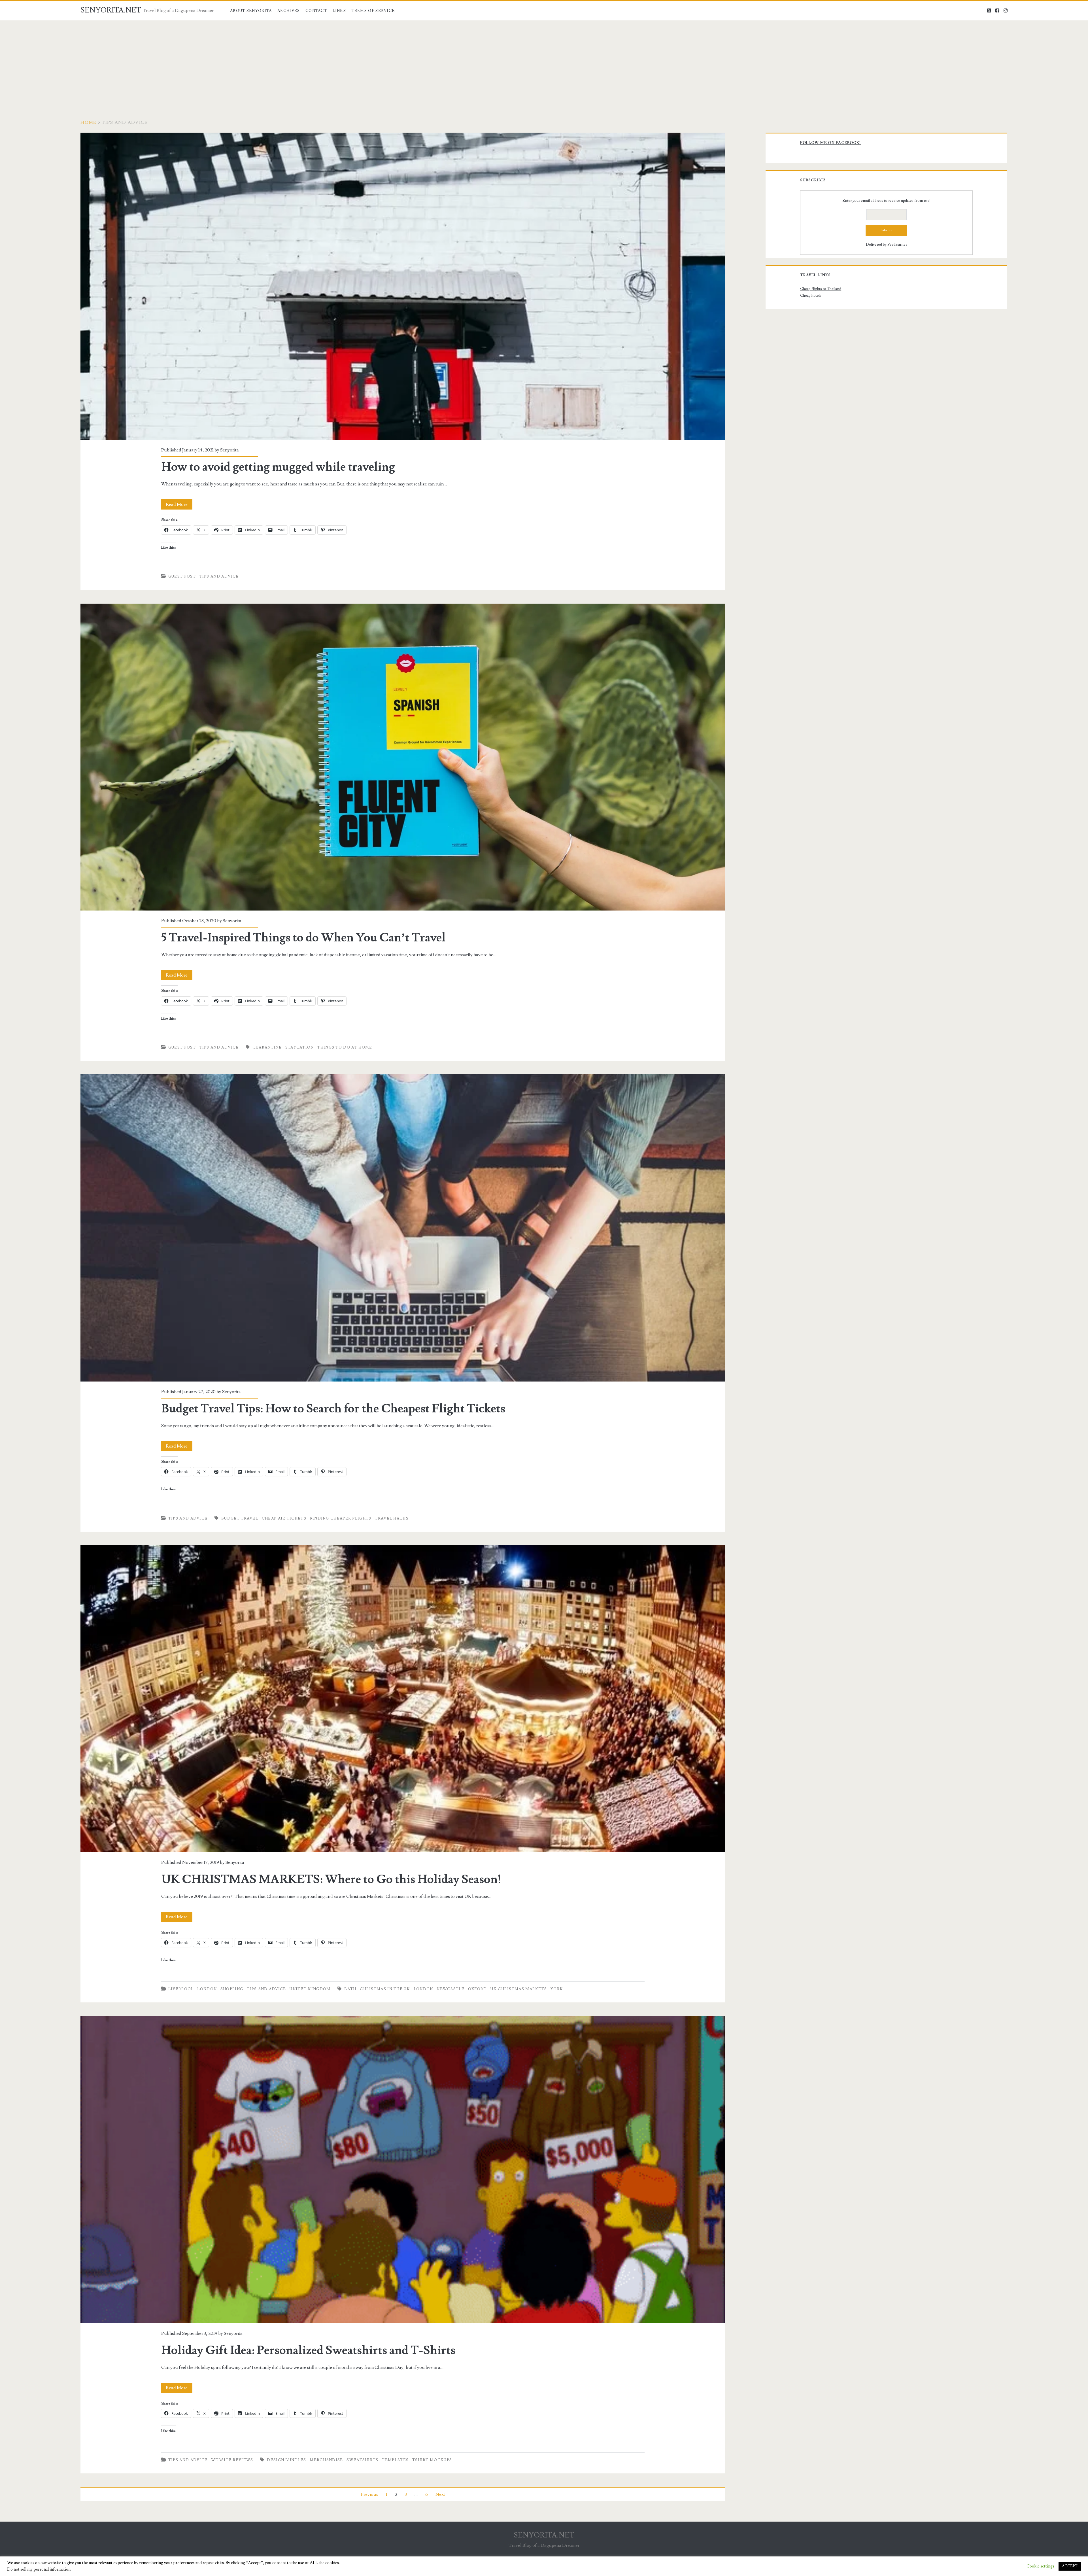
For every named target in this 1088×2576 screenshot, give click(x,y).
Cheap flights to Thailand (821, 289)
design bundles (286, 2460)
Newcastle (450, 1989)
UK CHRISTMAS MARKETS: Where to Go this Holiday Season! (403, 1699)
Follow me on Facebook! (830, 143)
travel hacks (392, 1518)
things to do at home (345, 1047)
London (207, 1989)
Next (440, 2494)
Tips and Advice (219, 576)
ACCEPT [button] (1070, 2566)
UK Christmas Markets (519, 1989)
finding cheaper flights (341, 1518)
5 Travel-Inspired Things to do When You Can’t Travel (403, 757)
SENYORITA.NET (111, 10)
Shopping (232, 1989)
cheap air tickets (284, 1518)
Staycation (300, 1047)
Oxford (478, 1989)
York (557, 1989)
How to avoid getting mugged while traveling (403, 286)
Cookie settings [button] (1040, 2566)
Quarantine (267, 1047)
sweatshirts (362, 2460)
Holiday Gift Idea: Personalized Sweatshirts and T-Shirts (403, 2170)
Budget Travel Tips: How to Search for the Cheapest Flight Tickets (403, 1228)
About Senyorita (251, 11)
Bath (350, 1989)
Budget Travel (240, 1518)
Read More (179, 505)
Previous (369, 2494)
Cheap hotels (811, 296)
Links (339, 11)
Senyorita (229, 450)
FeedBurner (897, 245)
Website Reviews (232, 2460)
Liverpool (181, 1989)
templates (395, 2460)
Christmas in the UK (385, 1989)
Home (88, 122)
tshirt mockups (432, 2460)
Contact (316, 11)
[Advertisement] (544, 63)
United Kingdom (310, 1989)
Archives (289, 11)
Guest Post (182, 576)
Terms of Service (373, 11)
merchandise (326, 2460)
